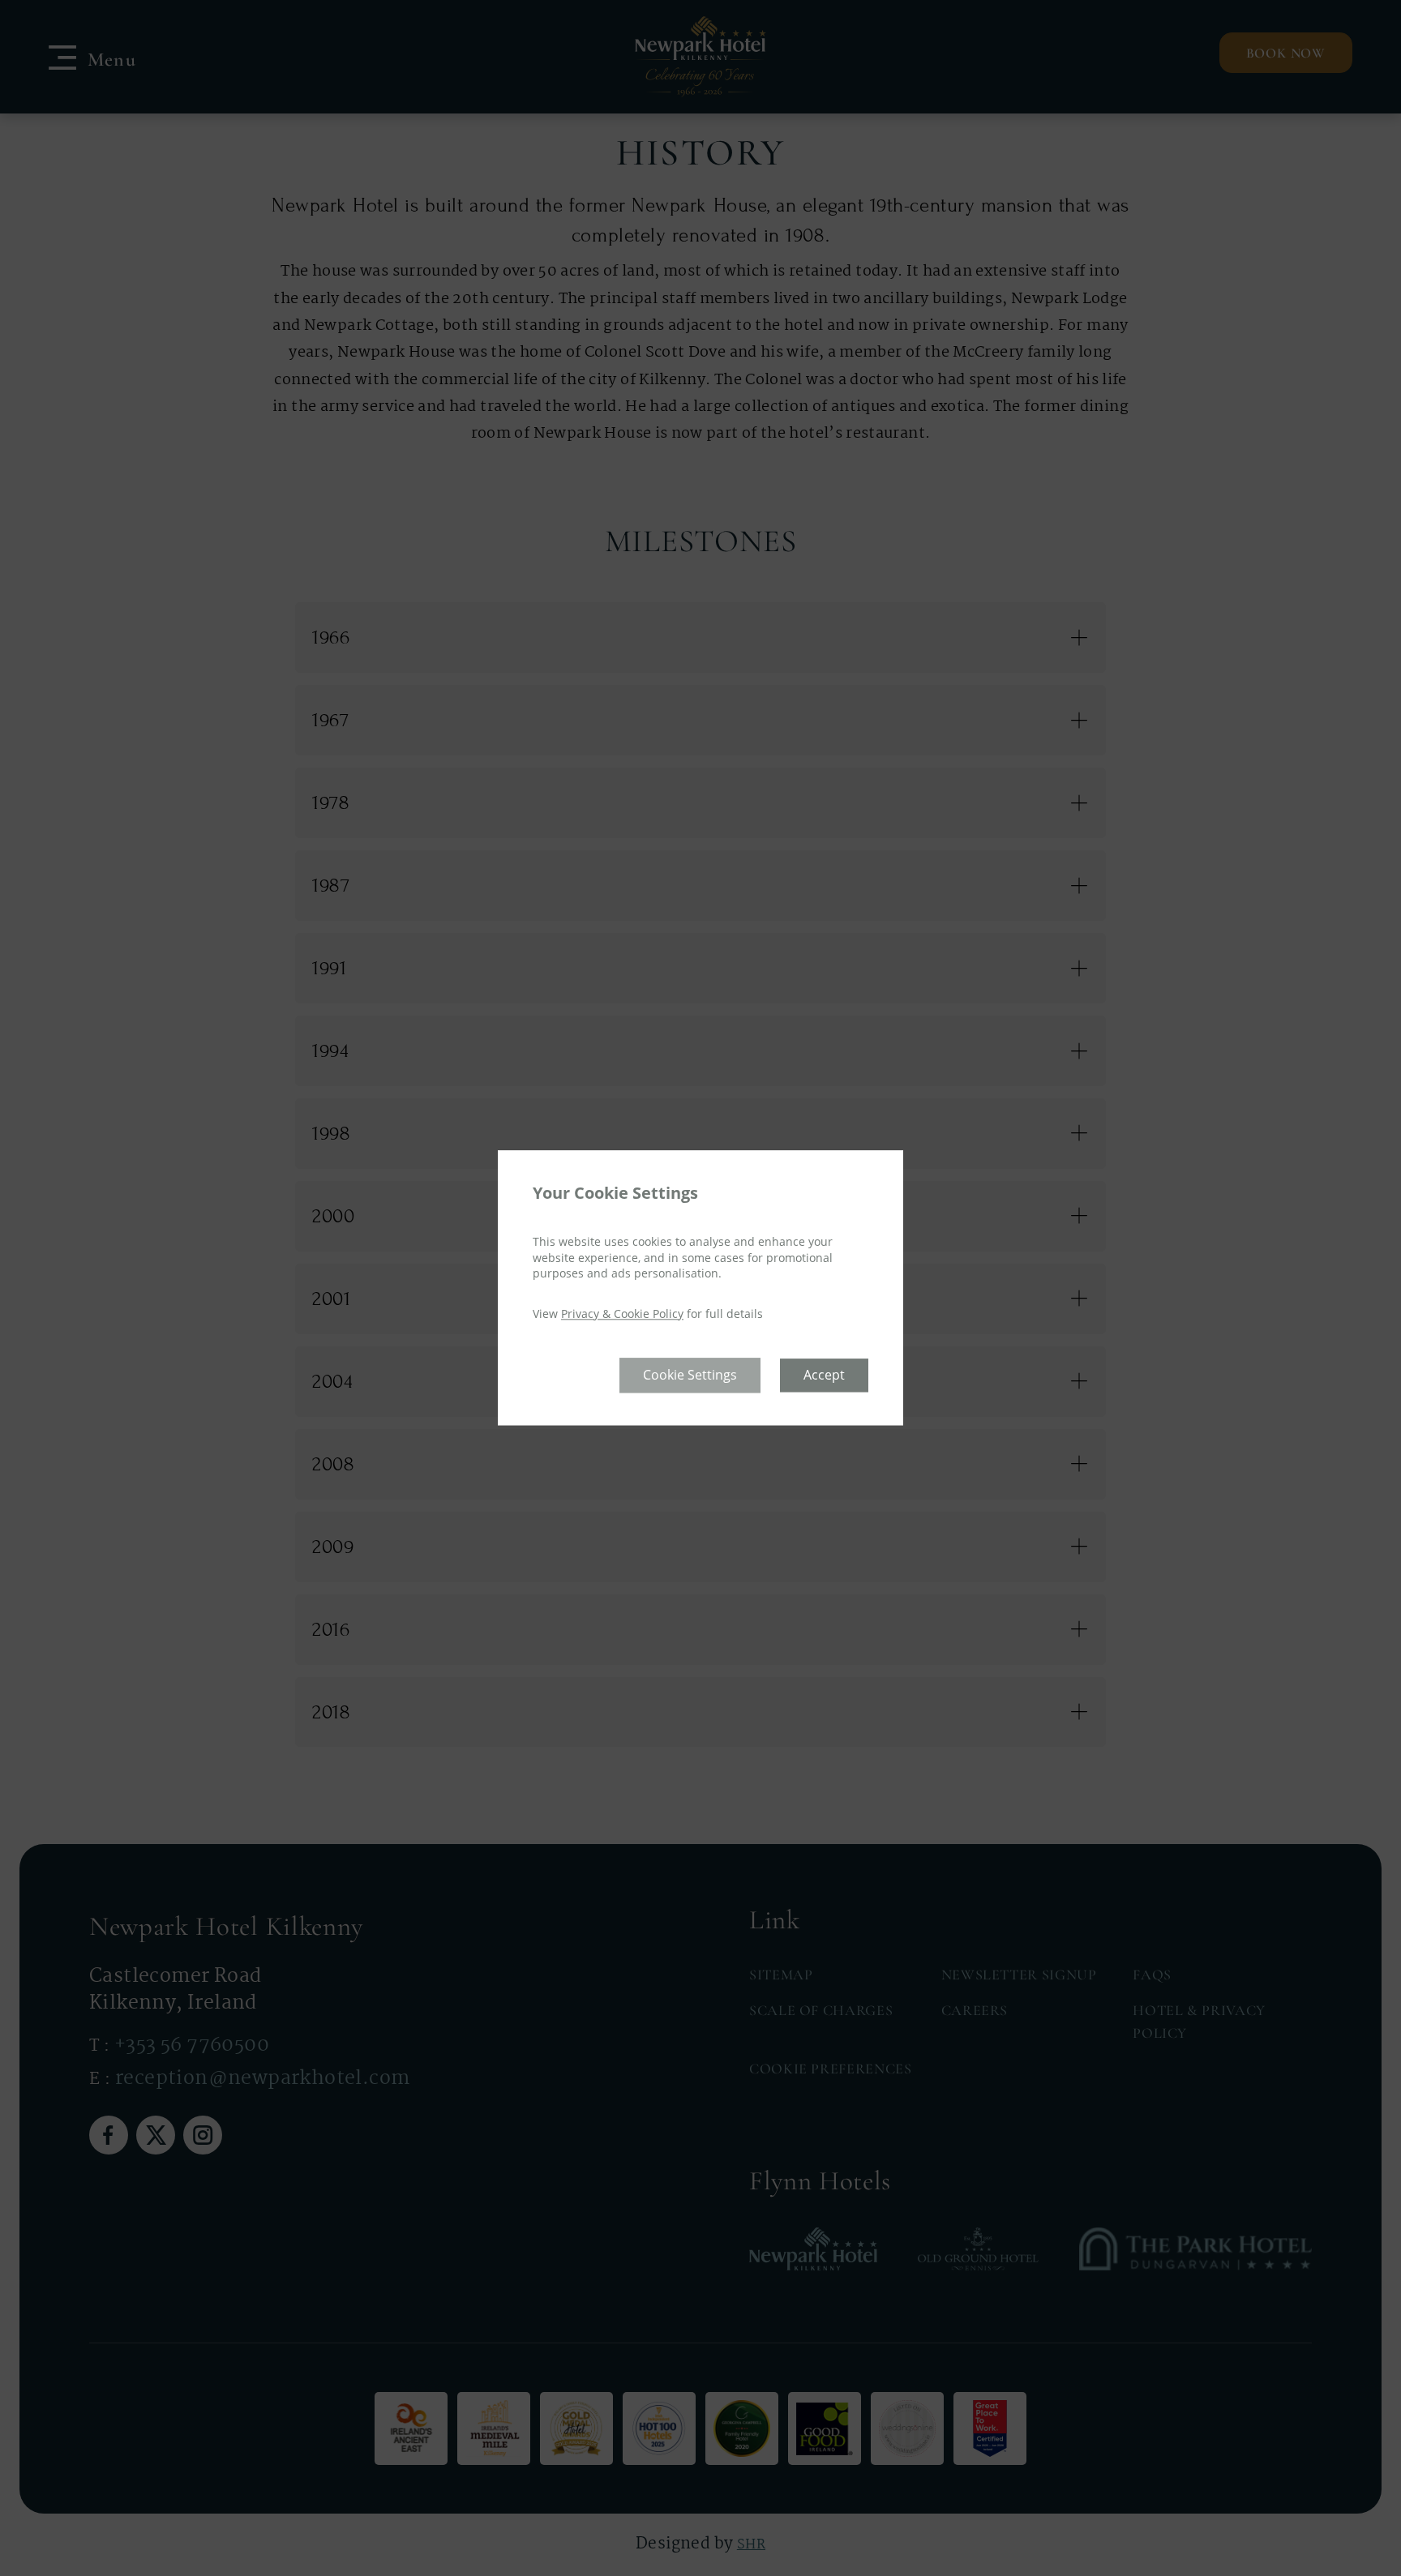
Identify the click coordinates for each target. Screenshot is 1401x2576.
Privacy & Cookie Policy (622, 1314)
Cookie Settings (690, 1376)
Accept (824, 1376)
